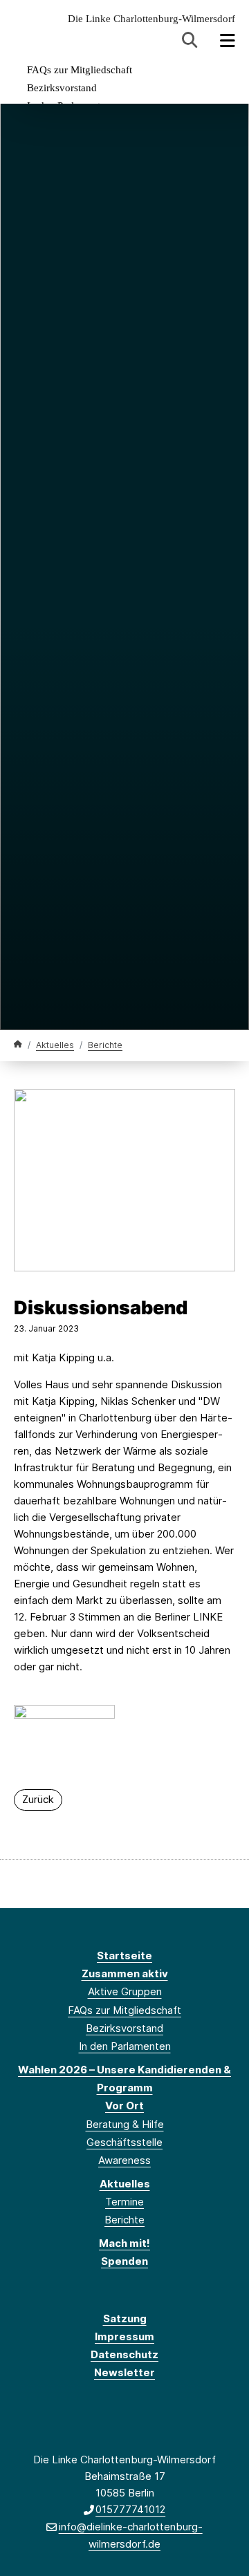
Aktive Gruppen (125, 1991)
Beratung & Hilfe (125, 2124)
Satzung (125, 2318)
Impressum (124, 2336)
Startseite (124, 1956)
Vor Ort (124, 2106)
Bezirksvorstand (62, 88)
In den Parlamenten (125, 2046)
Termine (124, 2202)
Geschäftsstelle (124, 2142)
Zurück (38, 1799)
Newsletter (124, 2372)
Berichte (105, 1045)
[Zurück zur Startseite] (18, 1044)
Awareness (124, 2160)
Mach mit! (124, 2243)
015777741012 (130, 2509)
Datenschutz (124, 2354)
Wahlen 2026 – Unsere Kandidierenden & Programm (124, 2079)
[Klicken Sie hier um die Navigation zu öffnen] (228, 40)
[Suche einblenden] (190, 40)
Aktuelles (55, 1045)
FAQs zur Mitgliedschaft (80, 70)
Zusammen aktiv (125, 1973)
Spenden (124, 2261)
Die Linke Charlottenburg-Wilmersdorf (151, 19)
